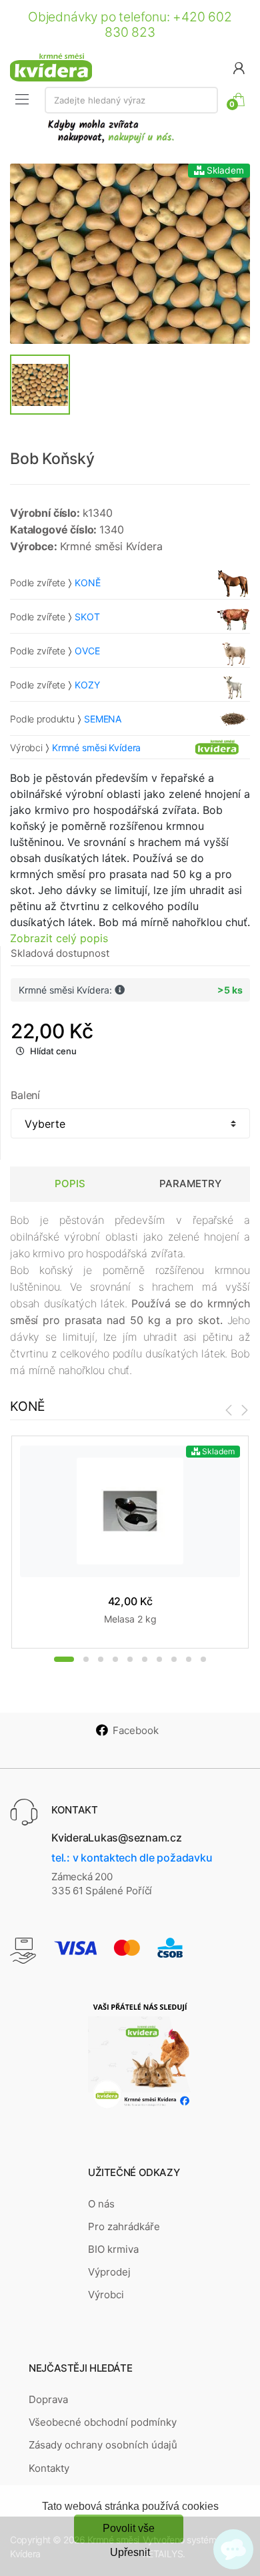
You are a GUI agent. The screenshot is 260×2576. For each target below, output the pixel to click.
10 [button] (203, 1659)
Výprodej (109, 2272)
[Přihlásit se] (239, 67)
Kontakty (49, 2468)
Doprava (48, 2399)
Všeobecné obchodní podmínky (103, 2422)
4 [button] (115, 1659)
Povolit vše (129, 2528)
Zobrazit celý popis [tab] (59, 938)
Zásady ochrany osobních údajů (103, 2445)
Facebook (136, 1730)
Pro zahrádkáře (124, 2226)
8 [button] (174, 1659)
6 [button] (145, 1659)
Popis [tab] (70, 1184)
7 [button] (159, 1659)
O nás (101, 2204)
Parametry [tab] (190, 1184)
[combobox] (131, 100)
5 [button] (130, 1659)
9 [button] (189, 1659)
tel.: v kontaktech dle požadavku (132, 1858)
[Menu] (22, 99)
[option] (130, 254)
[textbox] (131, 100)
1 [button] (64, 1659)
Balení (25, 1095)
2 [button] (86, 1659)
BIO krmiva (113, 2249)
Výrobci (106, 2295)
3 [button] (101, 1659)
